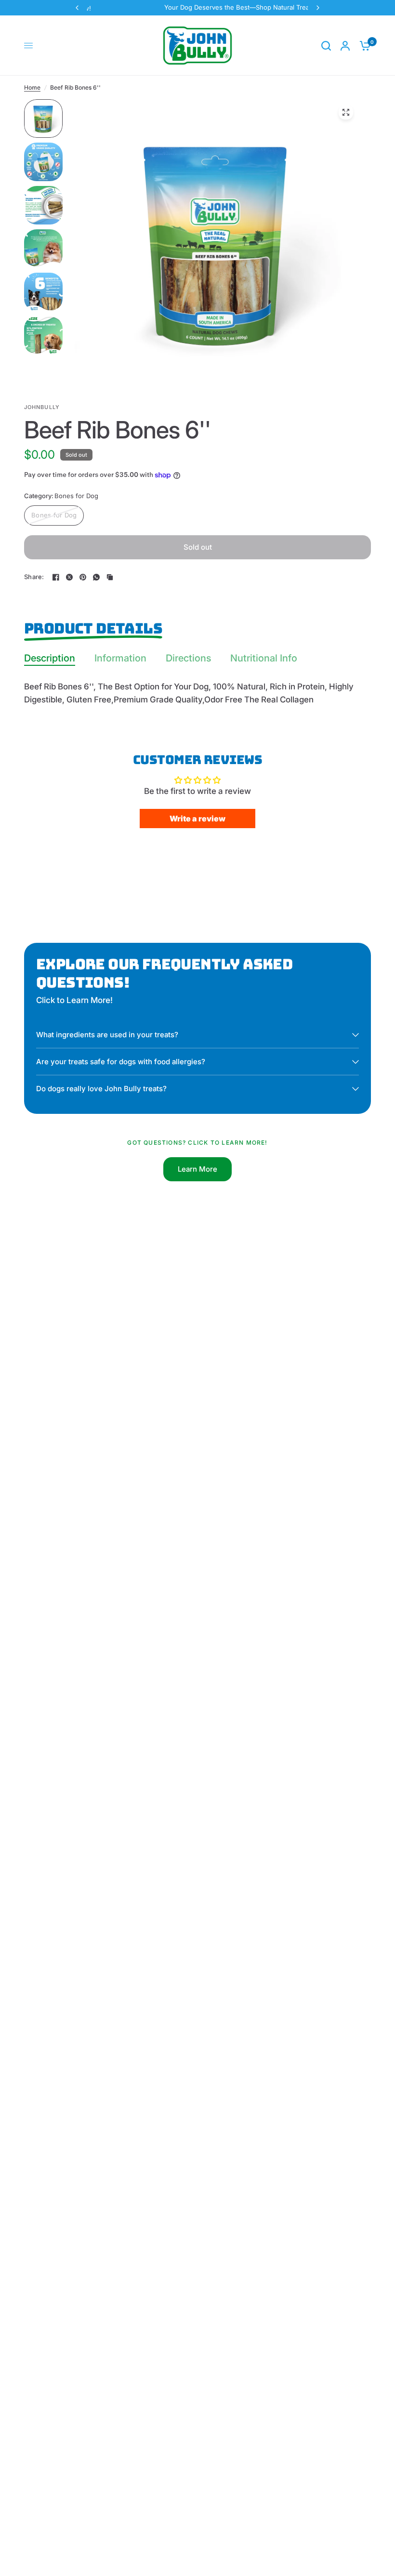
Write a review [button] (197, 819)
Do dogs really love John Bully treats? (101, 1089)
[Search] (326, 46)
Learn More (197, 1169)
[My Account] (345, 46)
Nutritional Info (264, 658)
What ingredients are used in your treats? (107, 1035)
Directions (188, 658)
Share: (34, 577)
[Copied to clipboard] (110, 577)
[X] (69, 577)
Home (32, 87)
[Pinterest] (83, 577)
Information (120, 658)
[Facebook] (56, 577)
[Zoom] (346, 112)
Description (50, 658)
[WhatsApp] (96, 577)
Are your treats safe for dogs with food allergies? (121, 1062)
